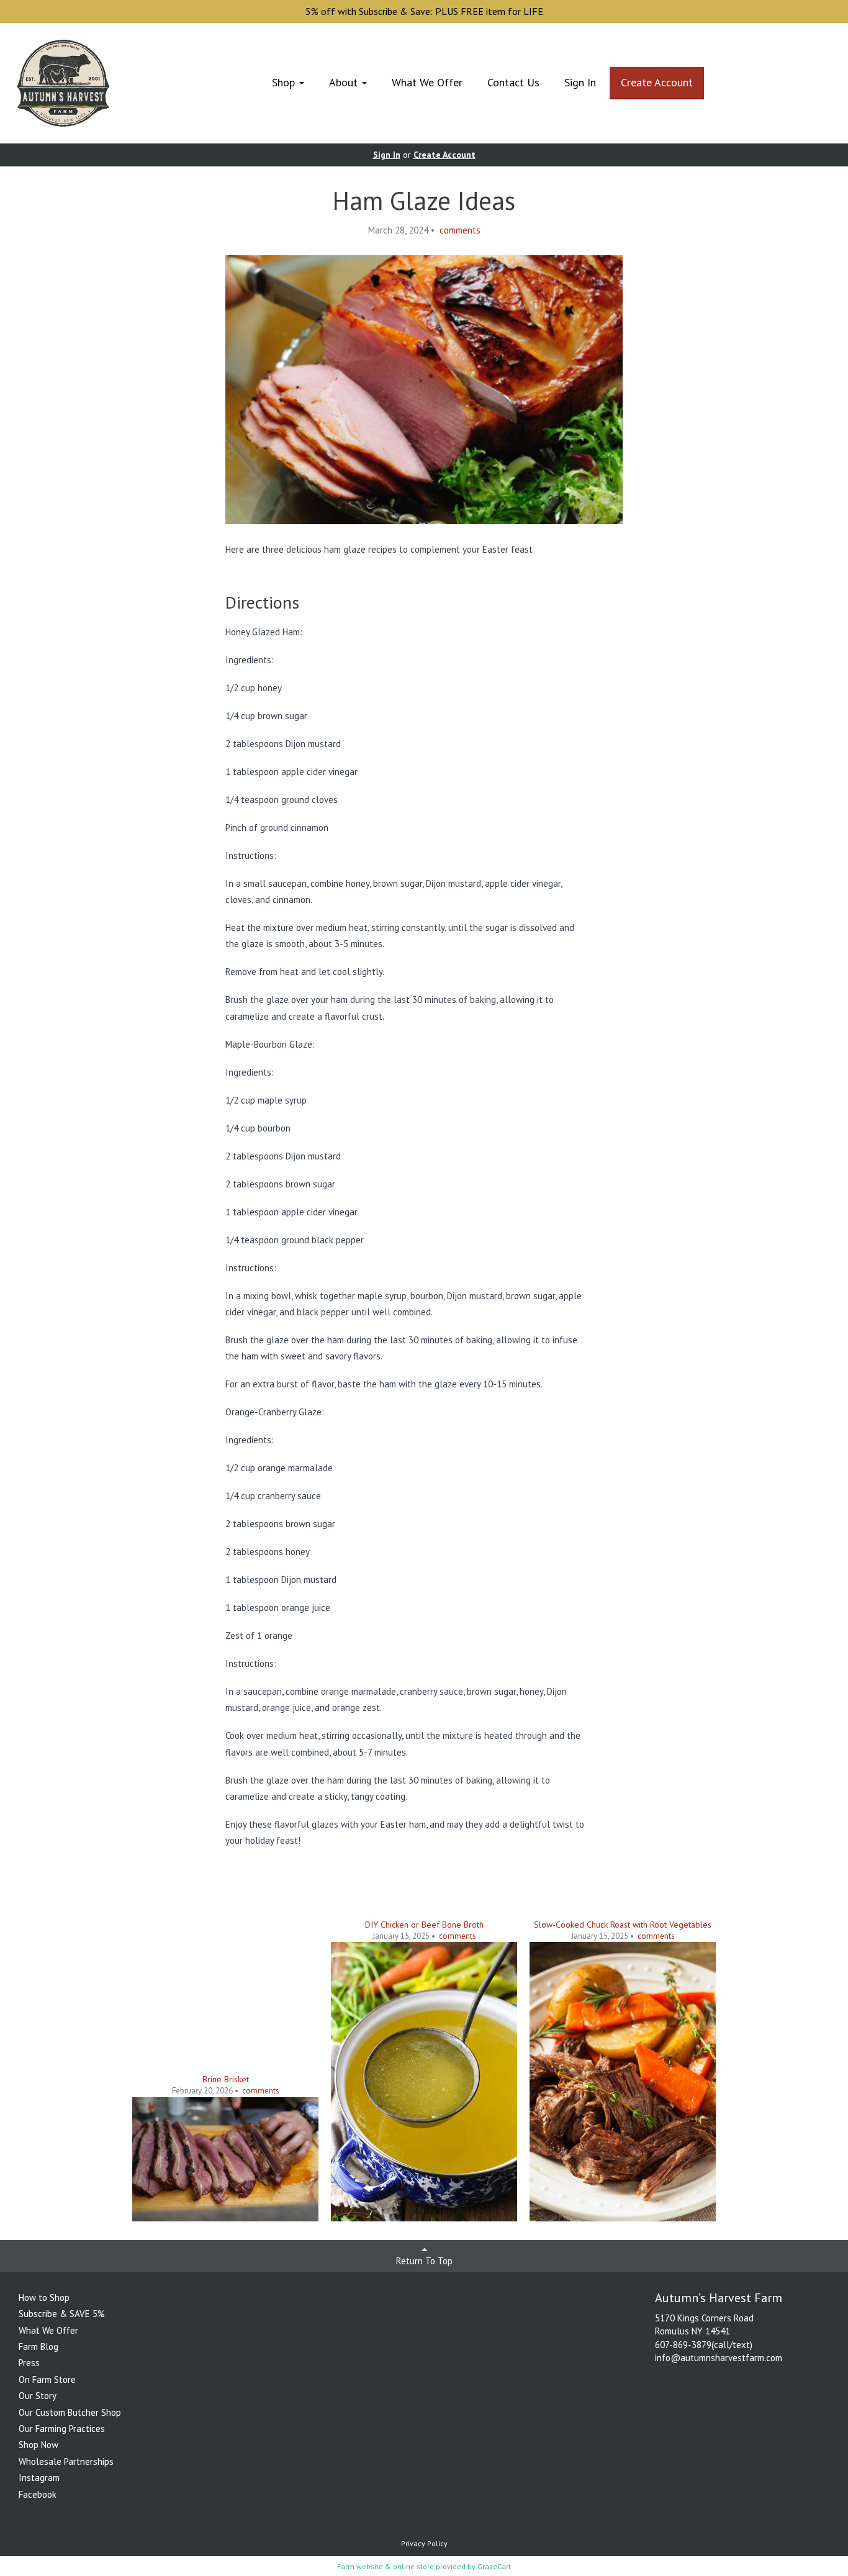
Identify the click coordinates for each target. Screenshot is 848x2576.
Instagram (39, 2478)
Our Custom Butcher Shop (70, 2412)
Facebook (38, 2494)
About (345, 82)
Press (29, 2363)
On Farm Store (47, 2379)
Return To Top (424, 2261)
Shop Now (38, 2445)
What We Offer (427, 82)
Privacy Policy (424, 2543)
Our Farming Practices (62, 2429)
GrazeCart (494, 2566)
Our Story (38, 2396)
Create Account (657, 82)
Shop (285, 82)
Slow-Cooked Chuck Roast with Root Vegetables (623, 1925)
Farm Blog (38, 2347)
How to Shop (44, 2297)
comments (459, 230)
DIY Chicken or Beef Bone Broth (424, 1925)
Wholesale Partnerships (66, 2461)
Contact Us (513, 82)
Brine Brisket (226, 2079)
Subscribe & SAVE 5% (62, 2314)
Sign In (580, 82)
